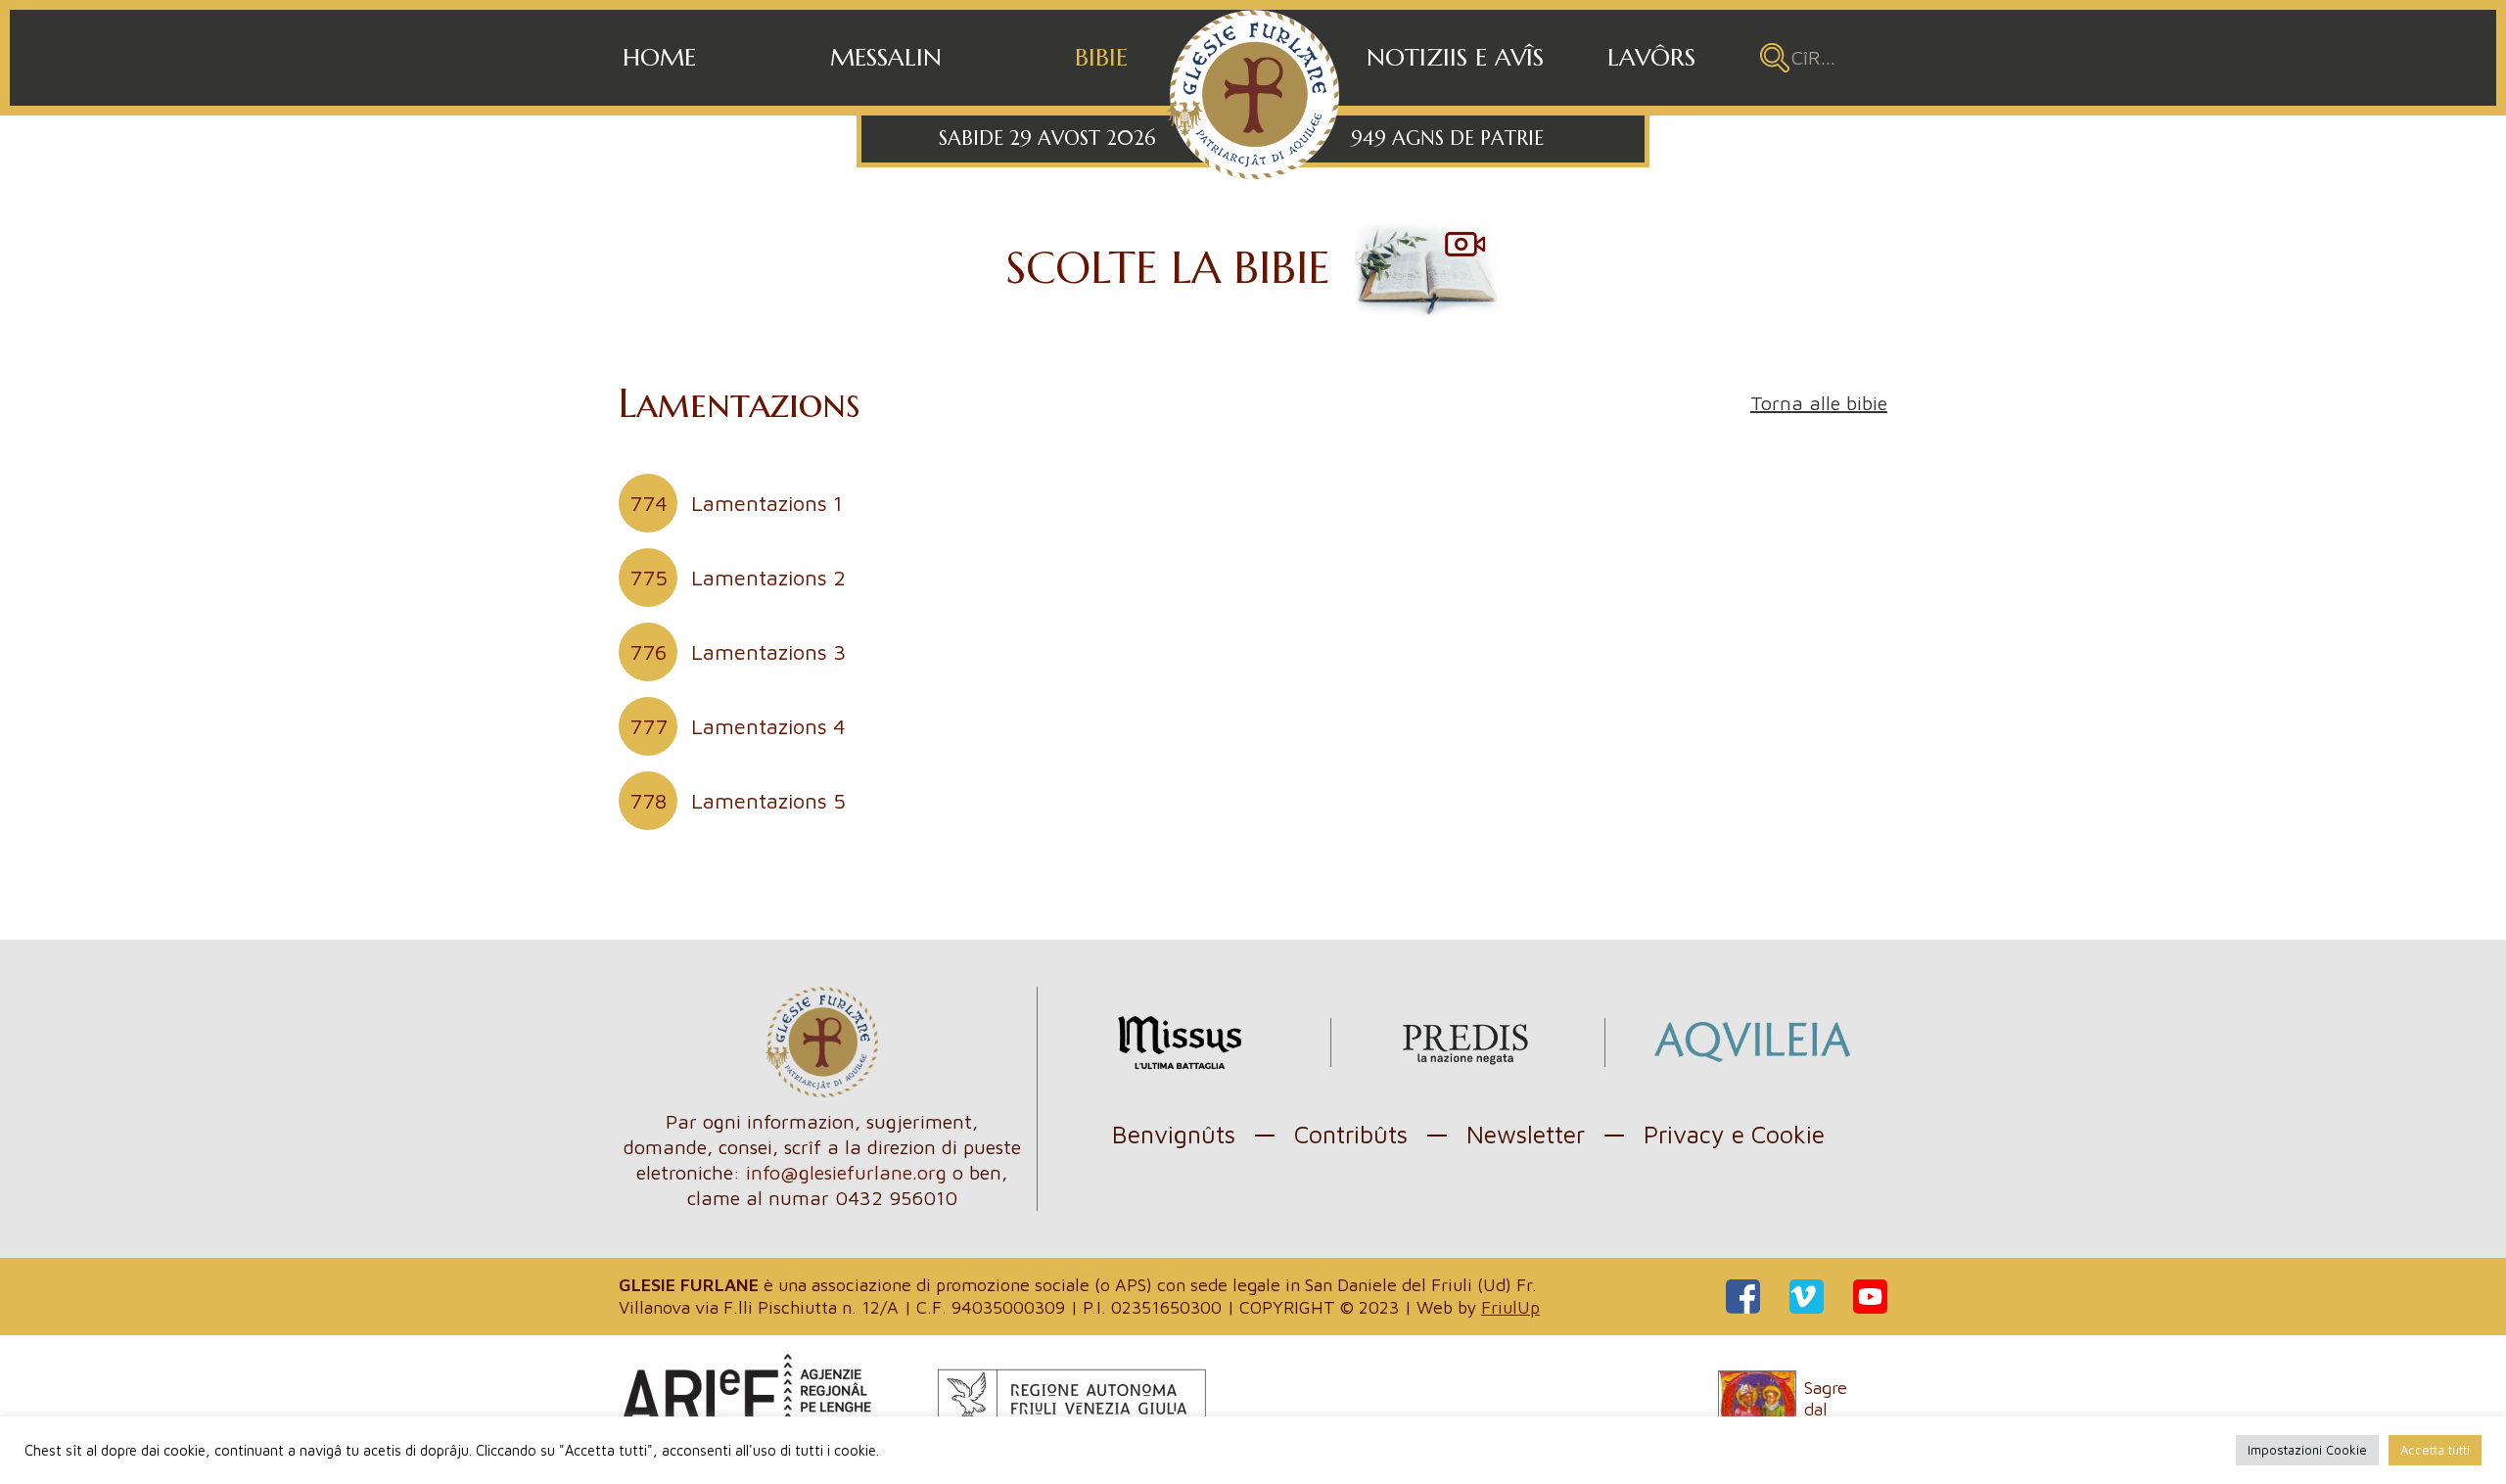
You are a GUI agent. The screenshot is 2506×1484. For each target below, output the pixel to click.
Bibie (1101, 57)
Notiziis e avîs (1455, 57)
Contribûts (1351, 1134)
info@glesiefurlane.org (846, 1172)
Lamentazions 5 (738, 801)
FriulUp (1510, 1307)
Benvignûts (1174, 1134)
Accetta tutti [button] (2435, 1450)
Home (659, 57)
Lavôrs (1651, 57)
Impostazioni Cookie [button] (2307, 1450)
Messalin (886, 57)
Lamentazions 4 (738, 726)
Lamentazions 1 (736, 503)
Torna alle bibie (1819, 403)
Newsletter (1526, 1134)
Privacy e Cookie (1734, 1134)
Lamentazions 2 (738, 578)
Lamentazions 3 (738, 652)
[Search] (1775, 58)
